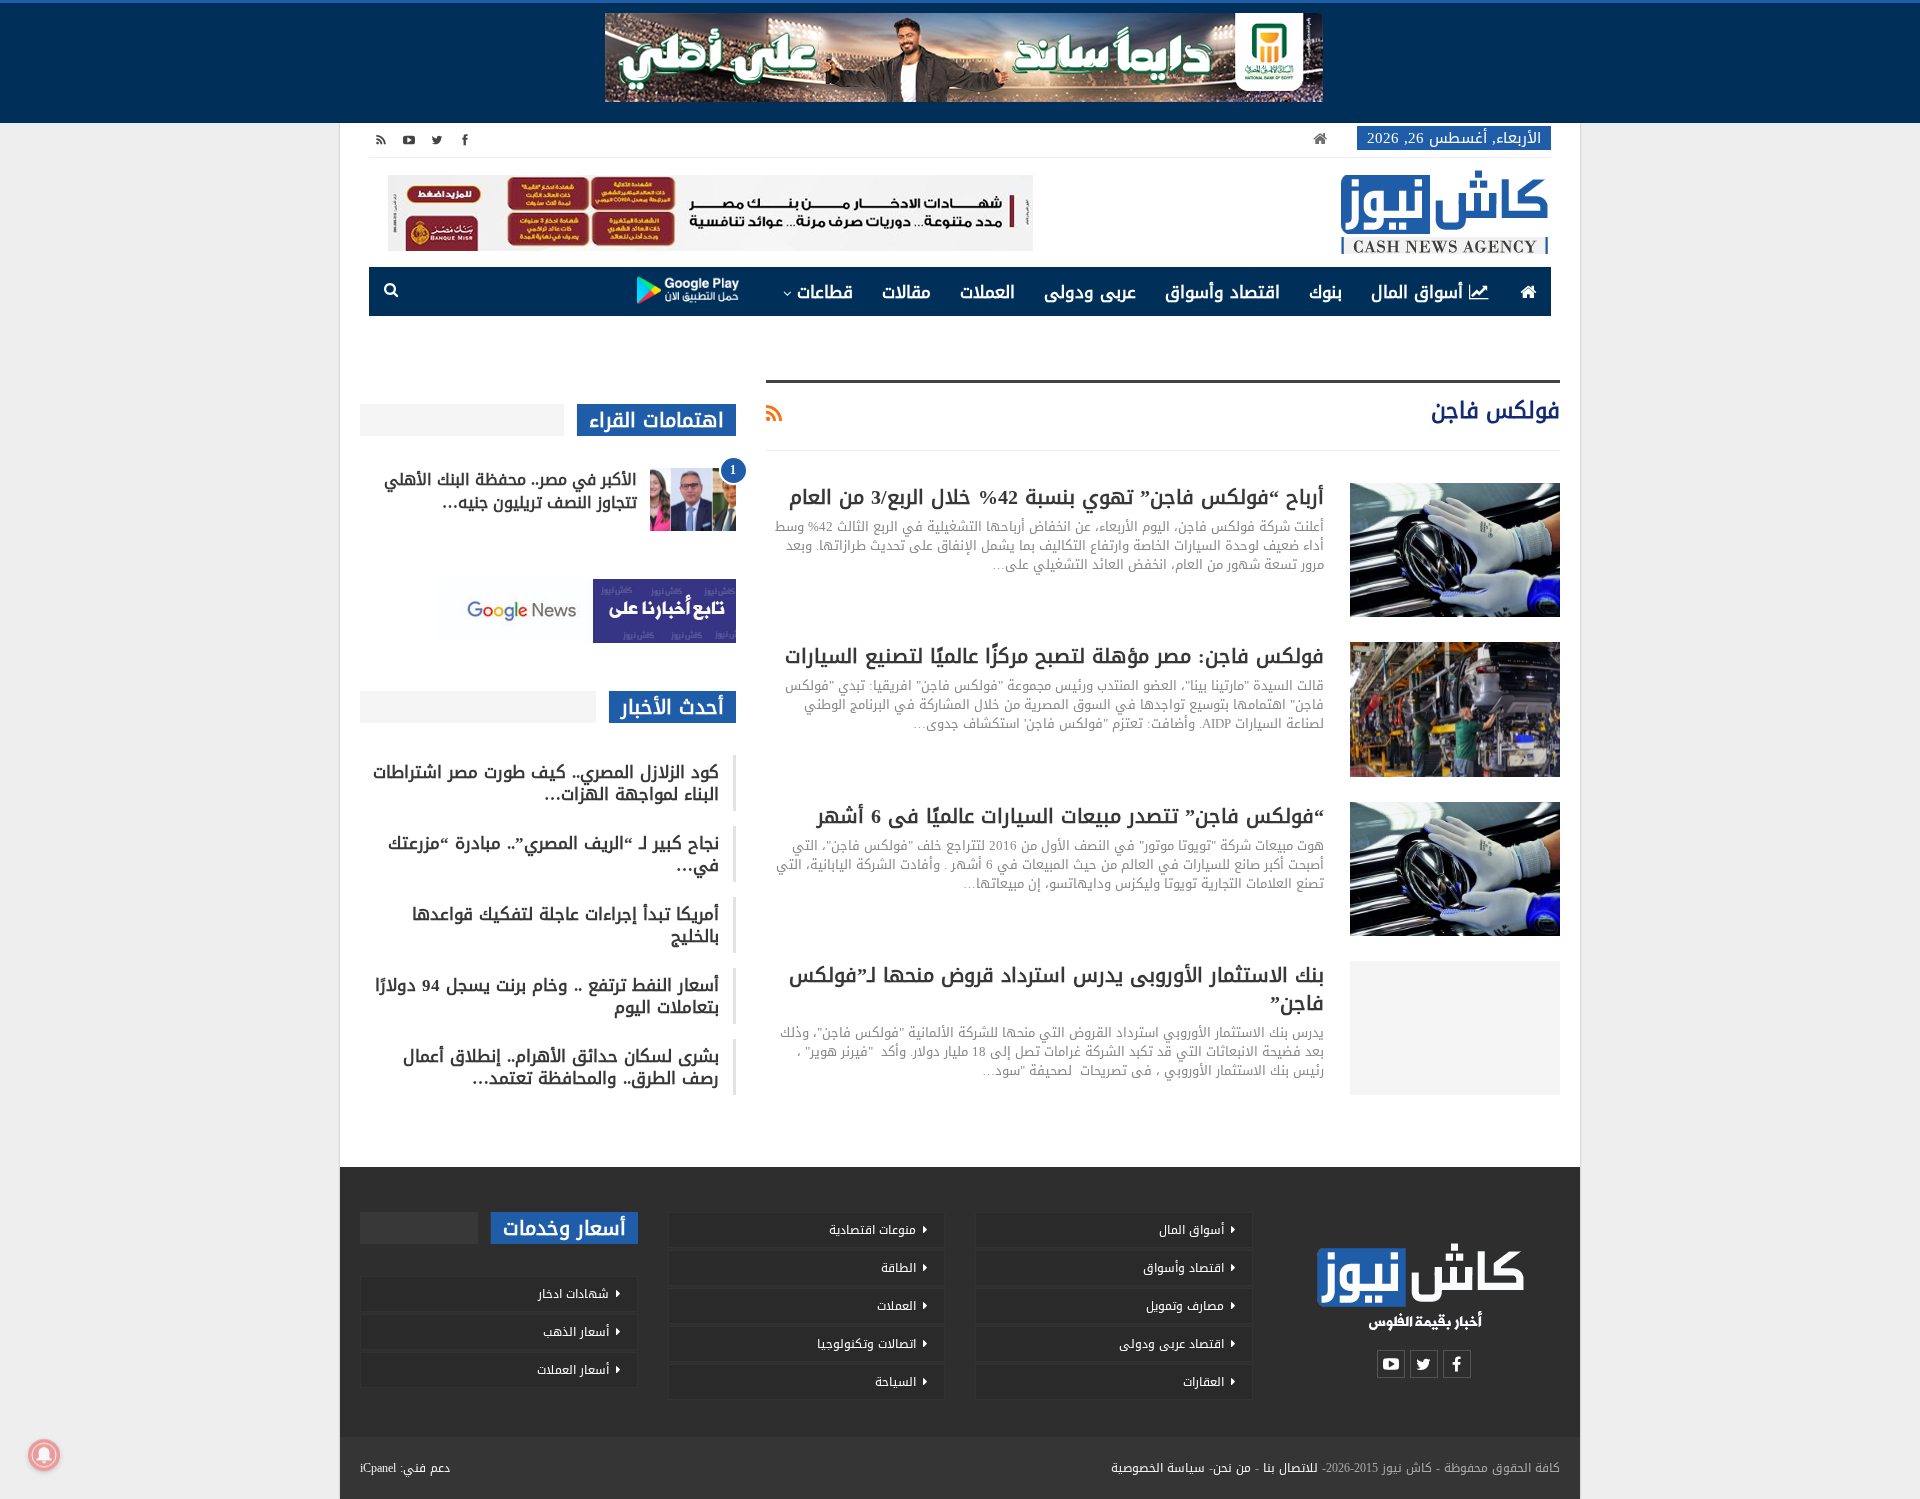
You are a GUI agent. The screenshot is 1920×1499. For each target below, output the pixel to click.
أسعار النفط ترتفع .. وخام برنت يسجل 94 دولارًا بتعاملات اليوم (547, 996)
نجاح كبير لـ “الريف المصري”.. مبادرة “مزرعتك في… (553, 854)
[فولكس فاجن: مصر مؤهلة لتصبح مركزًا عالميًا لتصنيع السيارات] (1455, 709)
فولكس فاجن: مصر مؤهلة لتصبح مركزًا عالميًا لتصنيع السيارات (1054, 656)
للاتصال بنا (1290, 1468)
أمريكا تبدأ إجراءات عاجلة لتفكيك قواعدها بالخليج (565, 925)
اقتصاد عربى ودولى (1171, 1344)
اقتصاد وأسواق (1222, 292)
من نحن (1232, 1468)
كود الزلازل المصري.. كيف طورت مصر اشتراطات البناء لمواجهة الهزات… (546, 783)
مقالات (906, 292)
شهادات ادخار (573, 1294)
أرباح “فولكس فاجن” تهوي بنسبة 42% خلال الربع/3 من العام (1056, 497)
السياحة (895, 1382)
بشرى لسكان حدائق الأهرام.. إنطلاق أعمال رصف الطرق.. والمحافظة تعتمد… (561, 1067)
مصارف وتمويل (1185, 1306)
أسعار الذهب (576, 1332)
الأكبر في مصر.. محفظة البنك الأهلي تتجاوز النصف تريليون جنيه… (510, 491)
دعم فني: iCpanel (405, 1468)
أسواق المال (1417, 292)
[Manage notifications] (44, 1455)
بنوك (1325, 292)
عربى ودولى (1090, 292)
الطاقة (898, 1268)
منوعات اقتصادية (872, 1230)
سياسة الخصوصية (1158, 1468)
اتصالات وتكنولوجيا (866, 1344)
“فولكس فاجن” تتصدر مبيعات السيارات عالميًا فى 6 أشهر (1070, 816)
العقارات (1203, 1382)
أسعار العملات (573, 1370)
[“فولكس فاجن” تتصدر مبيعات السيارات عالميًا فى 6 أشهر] (1455, 869)
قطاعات (825, 292)
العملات (987, 292)
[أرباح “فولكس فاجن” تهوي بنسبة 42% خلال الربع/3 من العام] (1455, 550)
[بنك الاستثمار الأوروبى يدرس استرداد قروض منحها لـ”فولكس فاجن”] (1455, 1028)
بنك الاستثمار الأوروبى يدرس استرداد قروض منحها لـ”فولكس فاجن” (1056, 989)
